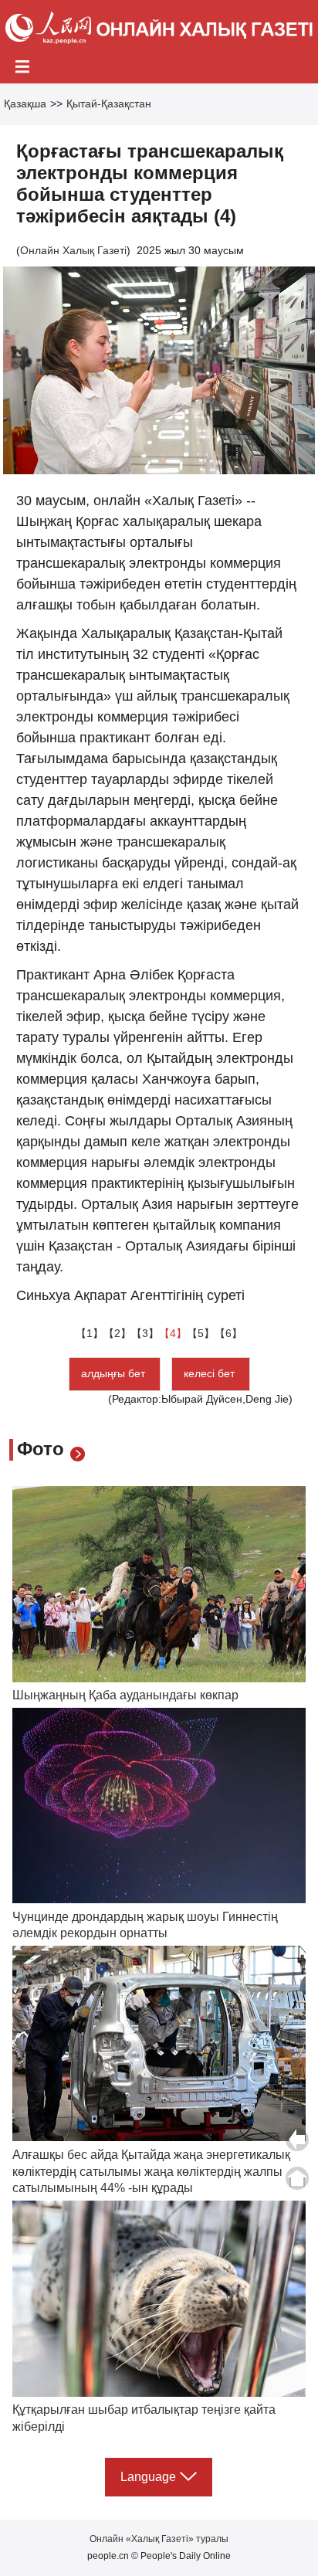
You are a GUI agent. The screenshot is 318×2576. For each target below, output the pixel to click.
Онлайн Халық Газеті (73, 250)
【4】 (173, 1333)
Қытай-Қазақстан (109, 104)
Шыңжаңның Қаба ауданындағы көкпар (125, 1695)
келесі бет (211, 1373)
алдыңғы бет (115, 1373)
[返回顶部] (297, 2178)
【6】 (228, 1333)
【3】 (145, 1333)
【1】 (90, 1333)
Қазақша (25, 104)
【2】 (117, 1333)
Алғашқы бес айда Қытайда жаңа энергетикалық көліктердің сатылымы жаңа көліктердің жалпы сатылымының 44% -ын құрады (151, 2171)
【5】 (201, 1333)
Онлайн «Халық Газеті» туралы (159, 2539)
